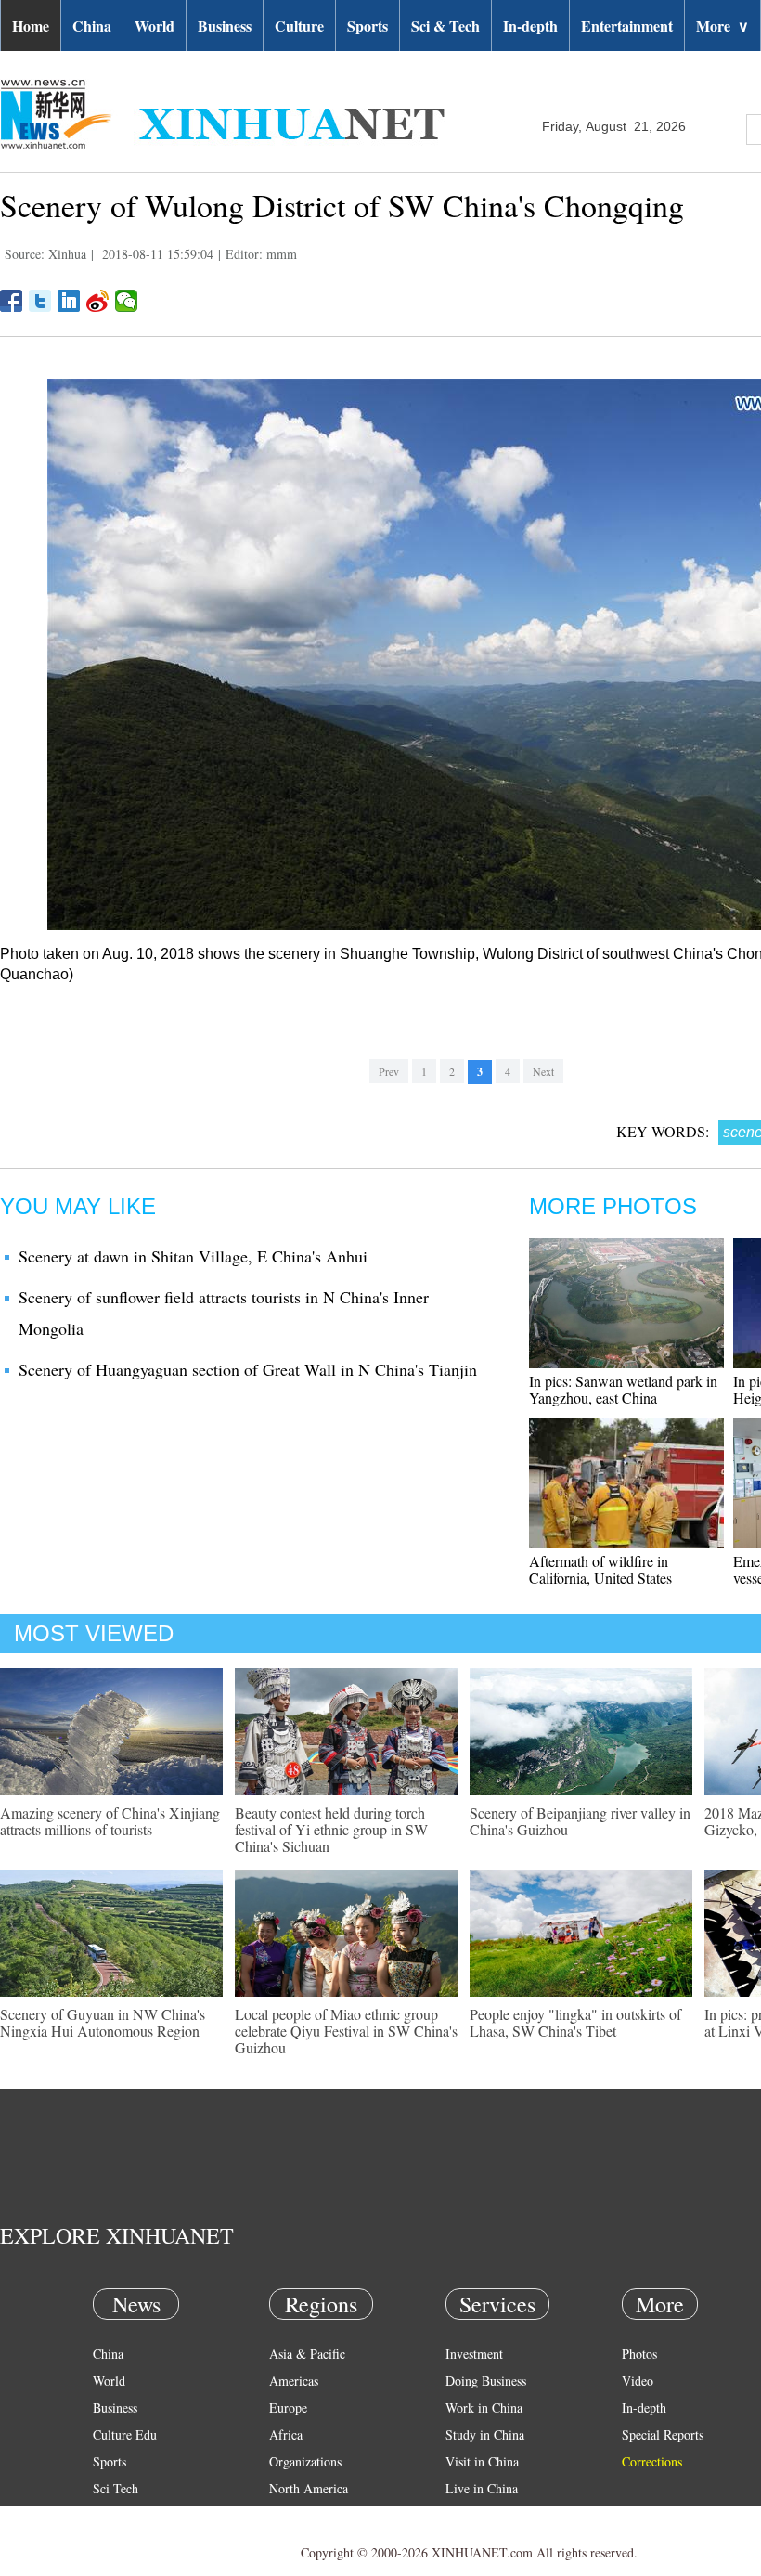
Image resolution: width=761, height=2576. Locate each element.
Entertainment (627, 26)
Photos (639, 2354)
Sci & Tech (445, 26)
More (722, 26)
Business (225, 26)
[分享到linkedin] (69, 301)
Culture (299, 26)
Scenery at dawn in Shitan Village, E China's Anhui (193, 1256)
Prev (389, 1071)
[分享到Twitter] (40, 301)
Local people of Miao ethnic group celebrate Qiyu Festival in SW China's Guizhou (346, 2031)
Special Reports (663, 2434)
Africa (286, 2434)
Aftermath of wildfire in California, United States (600, 1569)
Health (110, 2515)
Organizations (305, 2461)
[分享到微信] (127, 301)
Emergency (475, 2515)
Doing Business (486, 2381)
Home (31, 26)
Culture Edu (125, 2434)
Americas (294, 2381)
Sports (368, 26)
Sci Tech (116, 2488)
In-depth (530, 26)
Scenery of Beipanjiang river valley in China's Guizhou (580, 1821)
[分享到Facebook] (12, 301)
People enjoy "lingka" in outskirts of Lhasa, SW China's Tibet (575, 2022)
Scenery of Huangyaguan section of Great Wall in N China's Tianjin (248, 1369)
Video (638, 2381)
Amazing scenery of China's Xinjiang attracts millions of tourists (110, 1821)
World (155, 26)
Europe (288, 2408)
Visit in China (482, 2461)
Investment (474, 2354)
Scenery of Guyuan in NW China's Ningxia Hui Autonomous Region (103, 2022)
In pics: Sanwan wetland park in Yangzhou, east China (623, 1389)
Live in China (482, 2488)
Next (543, 1071)
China (92, 26)
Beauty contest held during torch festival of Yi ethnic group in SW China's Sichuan (331, 1829)
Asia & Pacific (307, 2354)
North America (309, 2488)
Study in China (485, 2434)
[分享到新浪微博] (98, 301)
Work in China (484, 2408)
